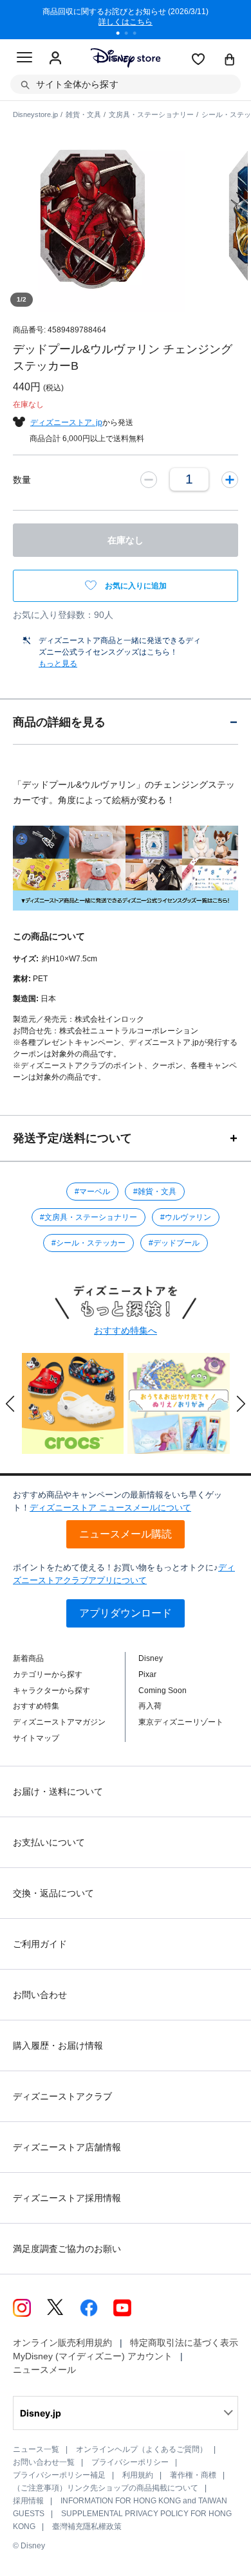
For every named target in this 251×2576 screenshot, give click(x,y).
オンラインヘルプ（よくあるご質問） (142, 2449)
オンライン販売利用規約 (62, 2343)
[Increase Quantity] (230, 479)
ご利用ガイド (40, 1944)
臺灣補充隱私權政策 (87, 2526)
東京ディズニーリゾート (181, 1722)
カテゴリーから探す (48, 1674)
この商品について (49, 936)
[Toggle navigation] (24, 59)
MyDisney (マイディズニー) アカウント (93, 2356)
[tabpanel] (126, 19)
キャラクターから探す (51, 1691)
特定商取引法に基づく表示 (184, 2343)
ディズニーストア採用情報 (67, 2198)
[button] (10, 1404)
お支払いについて (49, 1842)
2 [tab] (131, 35)
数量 (22, 480)
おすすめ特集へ (126, 1330)
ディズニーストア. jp (66, 422)
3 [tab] (139, 35)
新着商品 (28, 1658)
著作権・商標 (193, 2475)
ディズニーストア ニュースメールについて (110, 1508)
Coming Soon (163, 1691)
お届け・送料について (58, 1791)
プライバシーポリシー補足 (59, 2475)
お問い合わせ (40, 1995)
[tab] (126, 722)
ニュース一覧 (36, 2449)
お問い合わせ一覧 (44, 2462)
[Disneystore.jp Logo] (126, 58)
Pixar (147, 1674)
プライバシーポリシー (130, 2462)
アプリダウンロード (126, 1613)
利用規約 (138, 2475)
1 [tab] (122, 35)
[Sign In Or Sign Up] (55, 59)
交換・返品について (53, 1893)
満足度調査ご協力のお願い (67, 2249)
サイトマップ (36, 1738)
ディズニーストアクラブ (62, 2096)
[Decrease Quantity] (149, 479)
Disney (151, 1658)
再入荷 (150, 1706)
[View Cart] (230, 60)
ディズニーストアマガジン (59, 1722)
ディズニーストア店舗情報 (67, 2147)
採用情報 (28, 2501)
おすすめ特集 (36, 1706)
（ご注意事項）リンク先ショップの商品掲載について (106, 2488)
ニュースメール (44, 2370)
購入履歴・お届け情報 (58, 2045)
